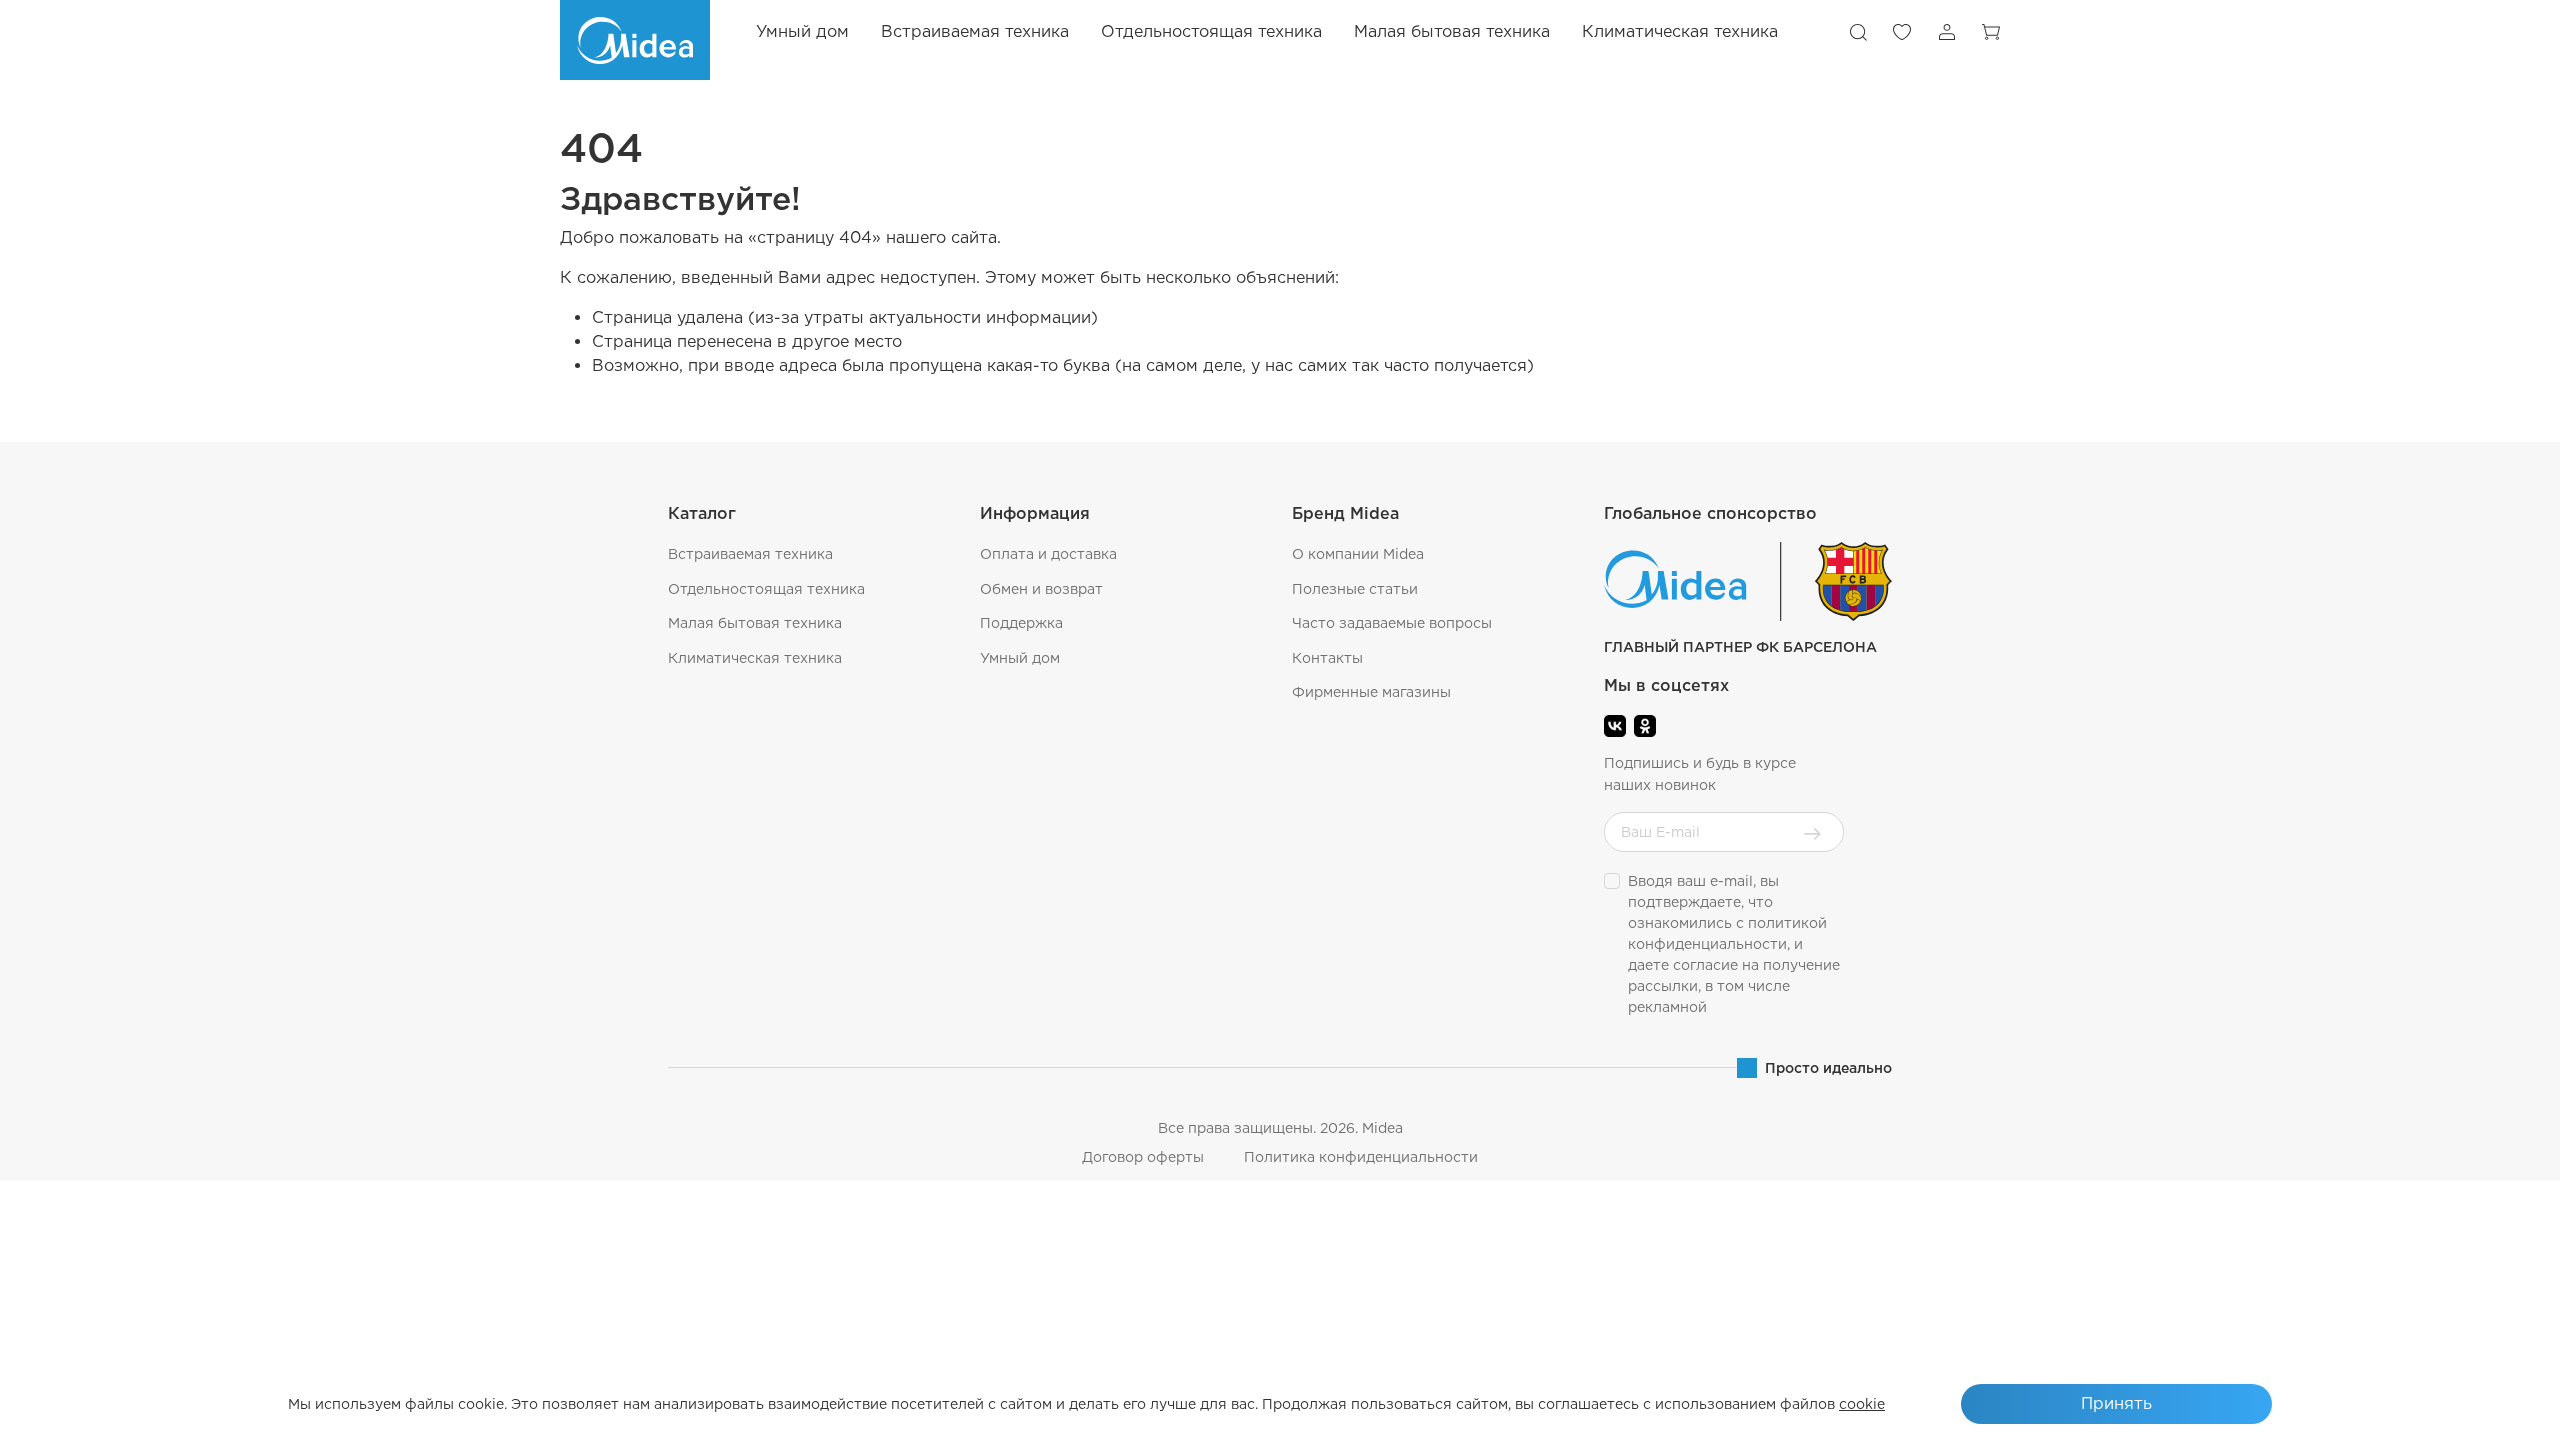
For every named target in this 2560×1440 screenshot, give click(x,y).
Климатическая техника (755, 658)
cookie (1862, 1404)
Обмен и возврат (1041, 589)
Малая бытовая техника (755, 623)
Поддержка (1021, 623)
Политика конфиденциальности (1361, 1157)
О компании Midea (1358, 554)
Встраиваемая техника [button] (975, 31)
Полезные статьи (1355, 589)
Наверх (2495, 1410)
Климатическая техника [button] (1680, 31)
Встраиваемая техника (750, 554)
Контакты (1327, 658)
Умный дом (802, 31)
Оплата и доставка (1048, 554)
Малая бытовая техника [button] (1452, 31)
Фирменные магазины (1371, 692)
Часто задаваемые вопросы (1392, 623)
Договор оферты (1143, 1157)
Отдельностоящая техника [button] (1211, 31)
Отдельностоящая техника (766, 589)
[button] (1858, 32)
